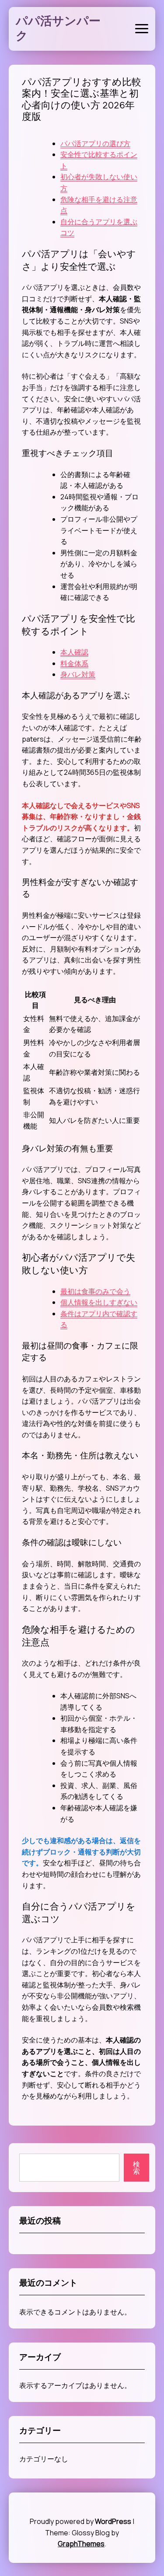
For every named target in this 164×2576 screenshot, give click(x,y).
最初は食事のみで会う (95, 1291)
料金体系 (74, 663)
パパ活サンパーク (58, 28)
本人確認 (74, 652)
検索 (136, 2168)
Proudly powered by (80, 2521)
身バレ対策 (78, 674)
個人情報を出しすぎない (99, 1302)
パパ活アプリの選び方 (95, 143)
